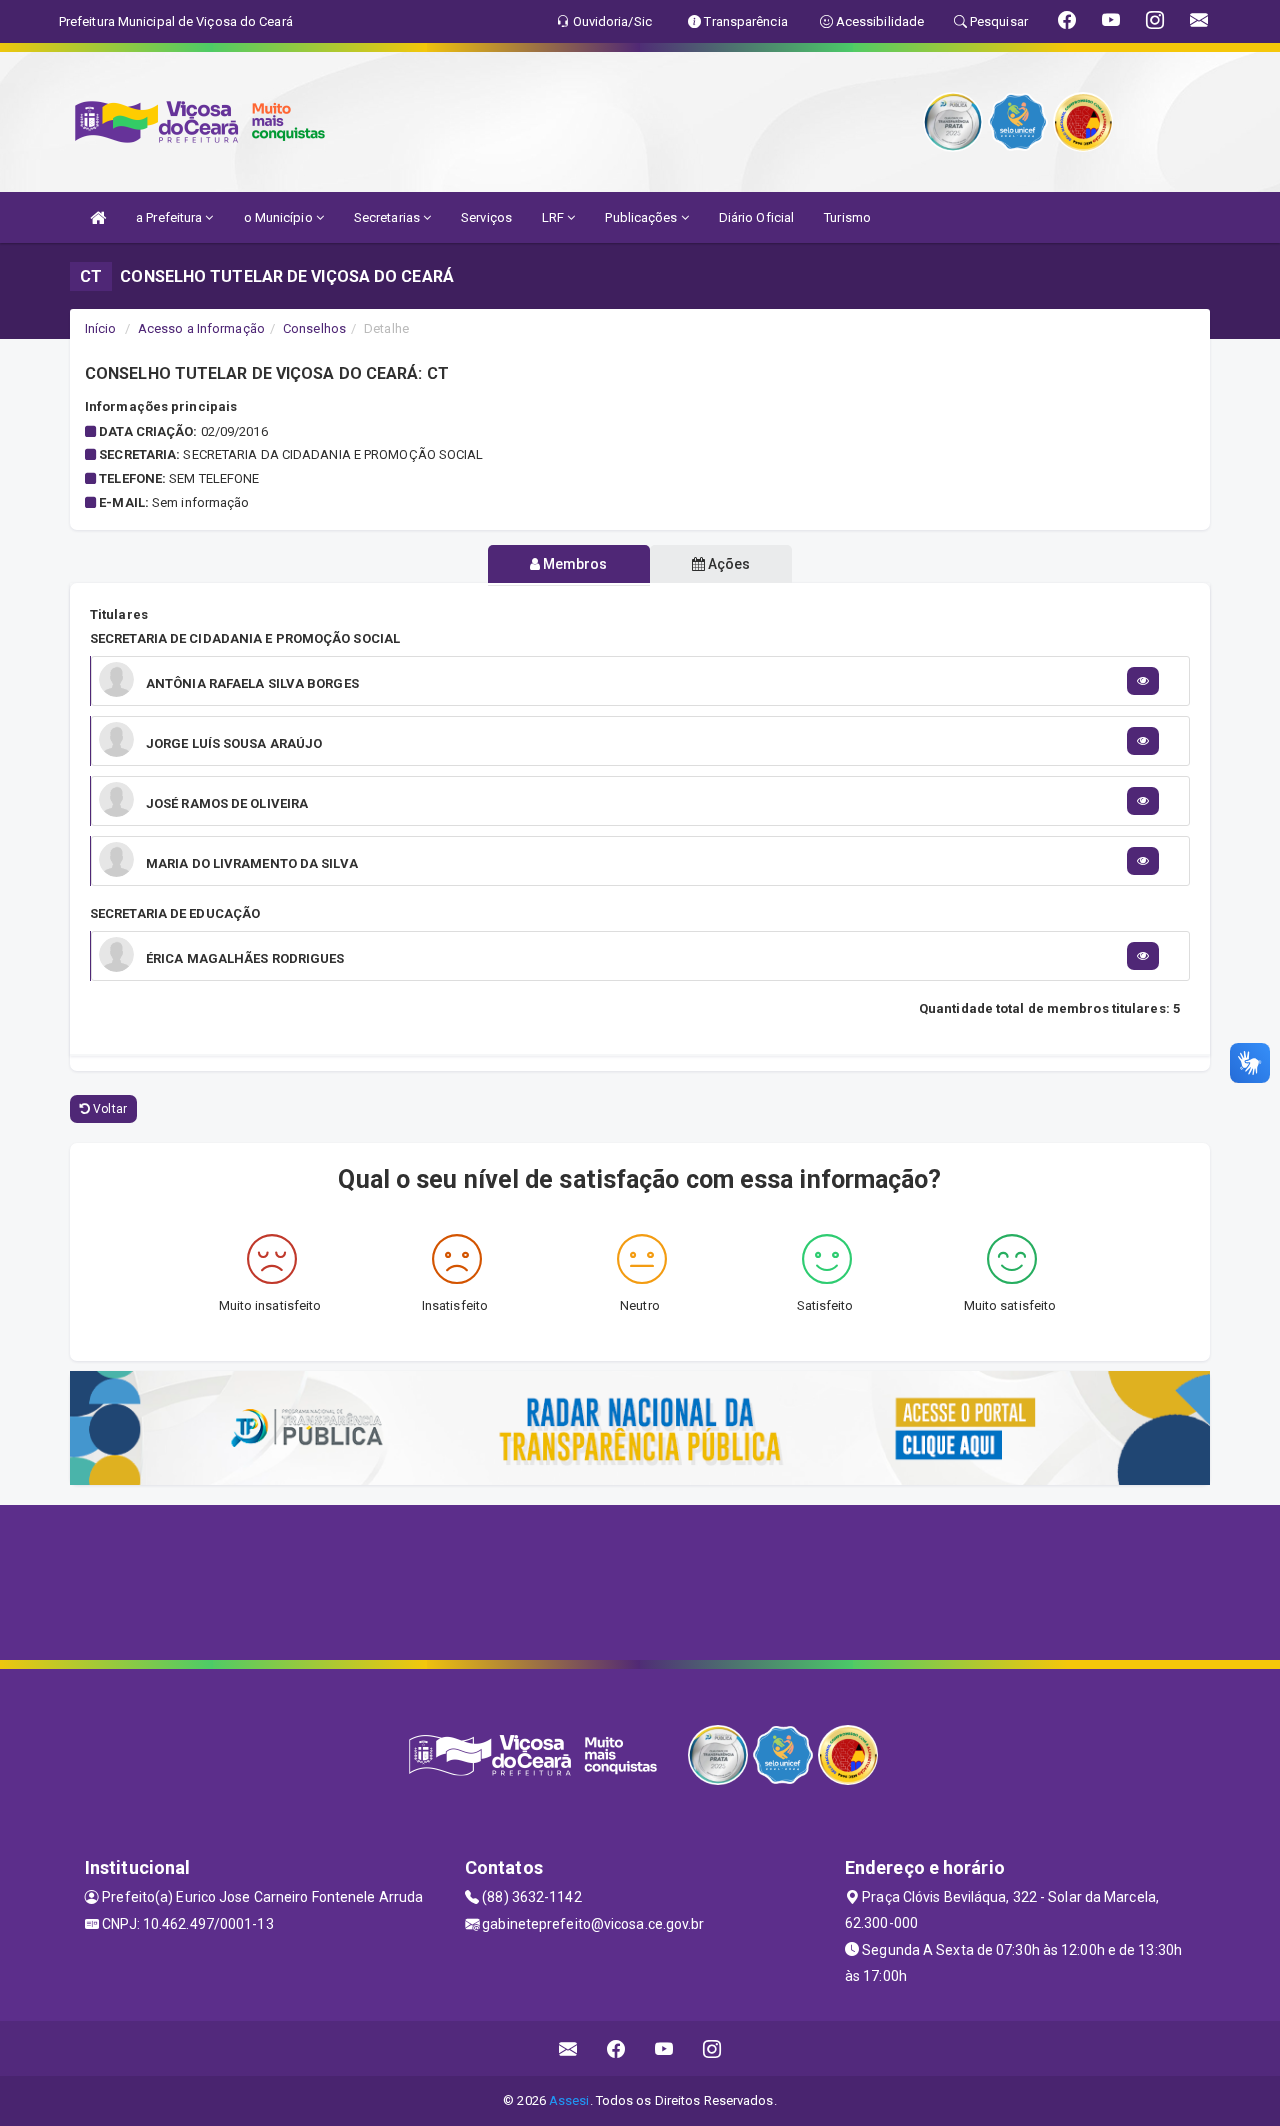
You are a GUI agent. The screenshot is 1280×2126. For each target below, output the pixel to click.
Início (101, 328)
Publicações (642, 217)
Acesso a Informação (201, 328)
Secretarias (388, 217)
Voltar (108, 1109)
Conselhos (314, 328)
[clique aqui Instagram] (712, 2048)
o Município (280, 217)
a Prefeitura (170, 217)
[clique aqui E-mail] (568, 2048)
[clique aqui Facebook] (616, 2048)
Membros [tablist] (574, 564)
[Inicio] (98, 217)
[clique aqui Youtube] (664, 2048)
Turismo (847, 217)
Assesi (569, 2100)
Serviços (486, 217)
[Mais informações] (1143, 681)
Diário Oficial (756, 217)
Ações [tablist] (728, 564)
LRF (554, 217)
